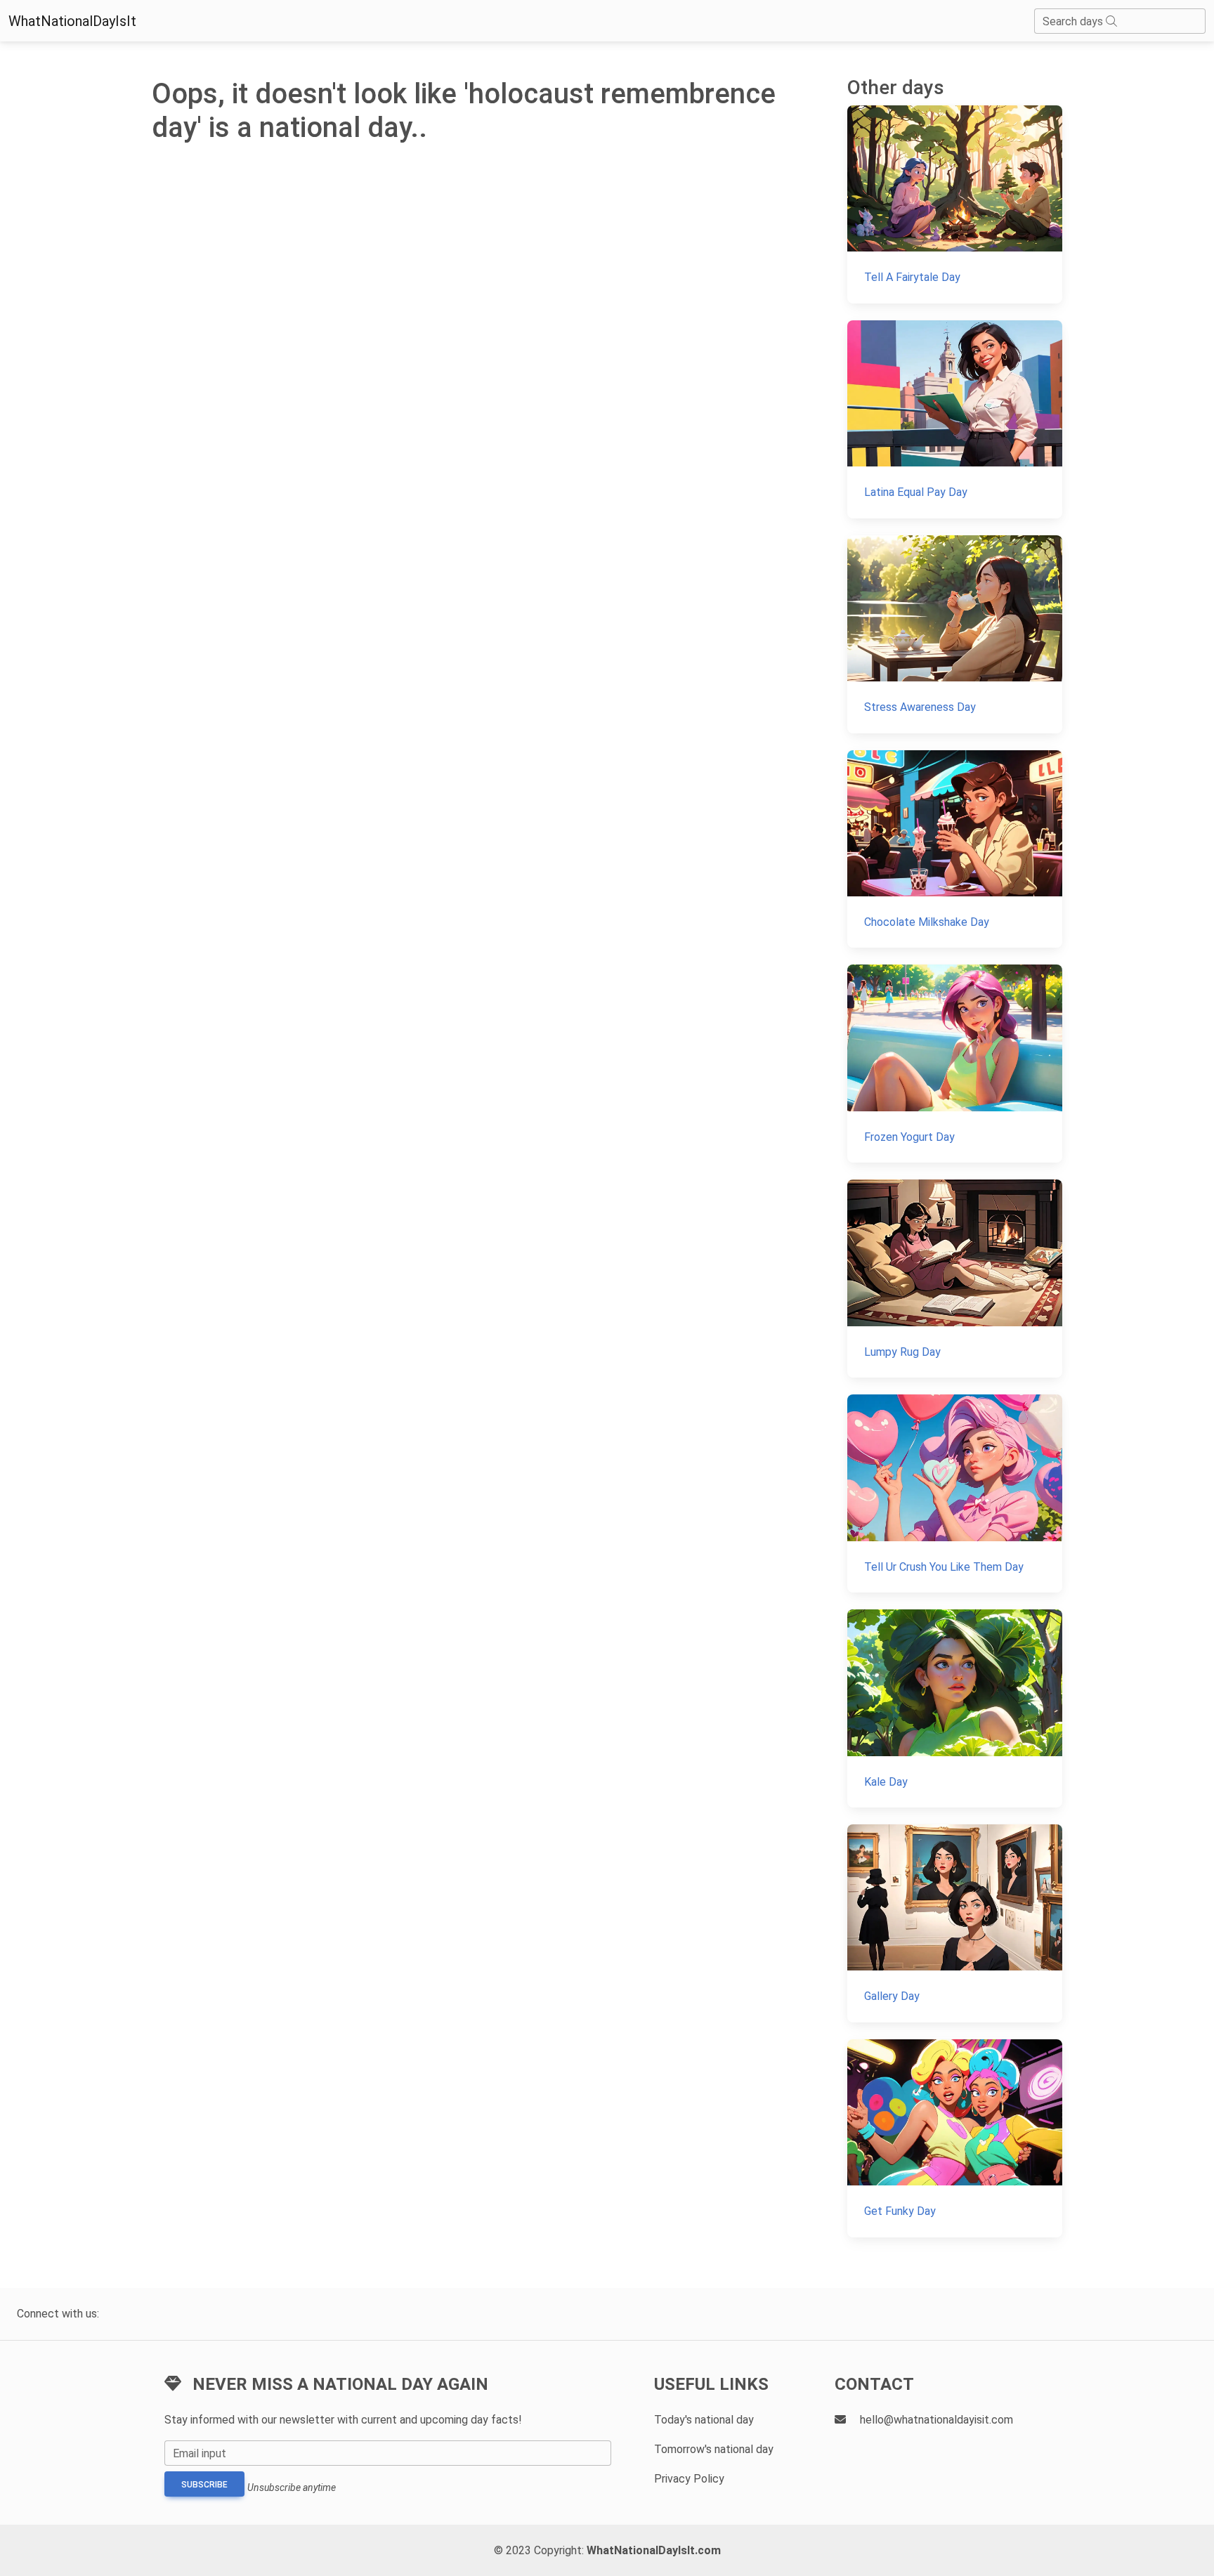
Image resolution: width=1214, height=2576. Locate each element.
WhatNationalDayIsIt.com (654, 2550)
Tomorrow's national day (714, 2449)
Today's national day (704, 2420)
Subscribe (204, 2485)
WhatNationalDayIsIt (72, 21)
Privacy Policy (689, 2479)
